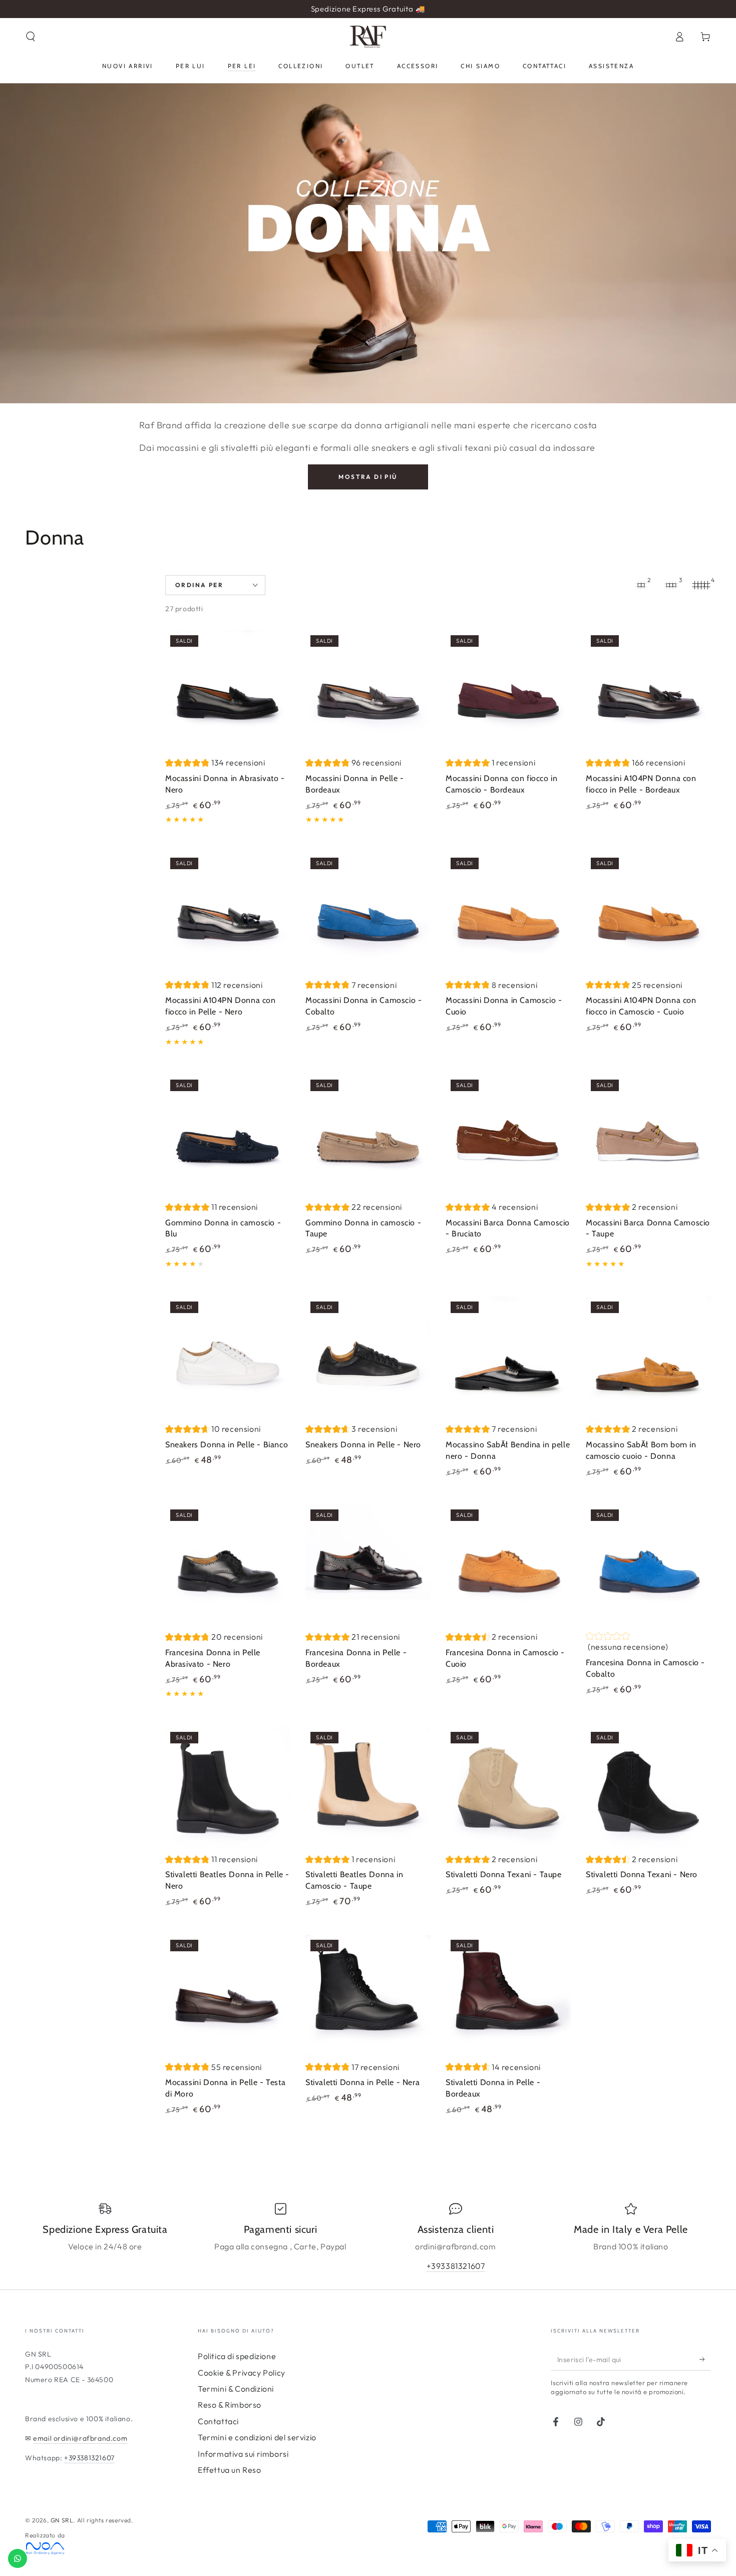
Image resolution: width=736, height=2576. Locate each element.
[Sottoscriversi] (705, 2359)
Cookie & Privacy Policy (242, 2373)
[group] (215, 764)
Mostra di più (368, 477)
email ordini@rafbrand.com (80, 2438)
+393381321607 (456, 2266)
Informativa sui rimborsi (243, 2454)
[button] (31, 37)
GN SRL (62, 2520)
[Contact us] (18, 2558)
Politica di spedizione (237, 2356)
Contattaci (218, 2421)
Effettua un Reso (230, 2470)
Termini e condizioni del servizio (257, 2437)
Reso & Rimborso (230, 2405)
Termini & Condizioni (236, 2389)
